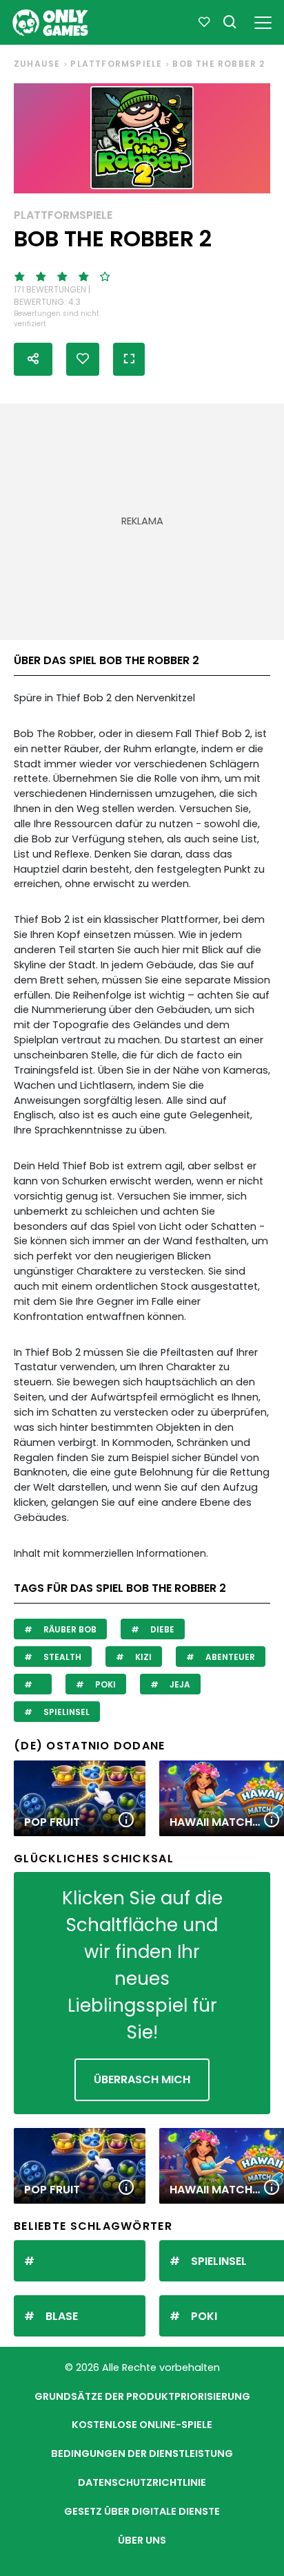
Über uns (142, 2540)
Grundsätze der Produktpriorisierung (142, 2396)
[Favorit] (204, 23)
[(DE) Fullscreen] (129, 359)
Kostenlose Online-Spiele (142, 2425)
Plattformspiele (116, 64)
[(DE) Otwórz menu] (263, 20)
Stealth (61, 1657)
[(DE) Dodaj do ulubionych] (83, 359)
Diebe (161, 1629)
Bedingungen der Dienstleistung (142, 2453)
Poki (104, 1684)
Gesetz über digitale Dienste (142, 2511)
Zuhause (37, 64)
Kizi (142, 1657)
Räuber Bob (69, 1629)
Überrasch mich (142, 2079)
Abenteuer (229, 1657)
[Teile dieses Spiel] (33, 359)
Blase (62, 2316)
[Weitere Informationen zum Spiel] (126, 1821)
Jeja (179, 1684)
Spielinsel (65, 1712)
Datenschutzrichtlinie (142, 2482)
